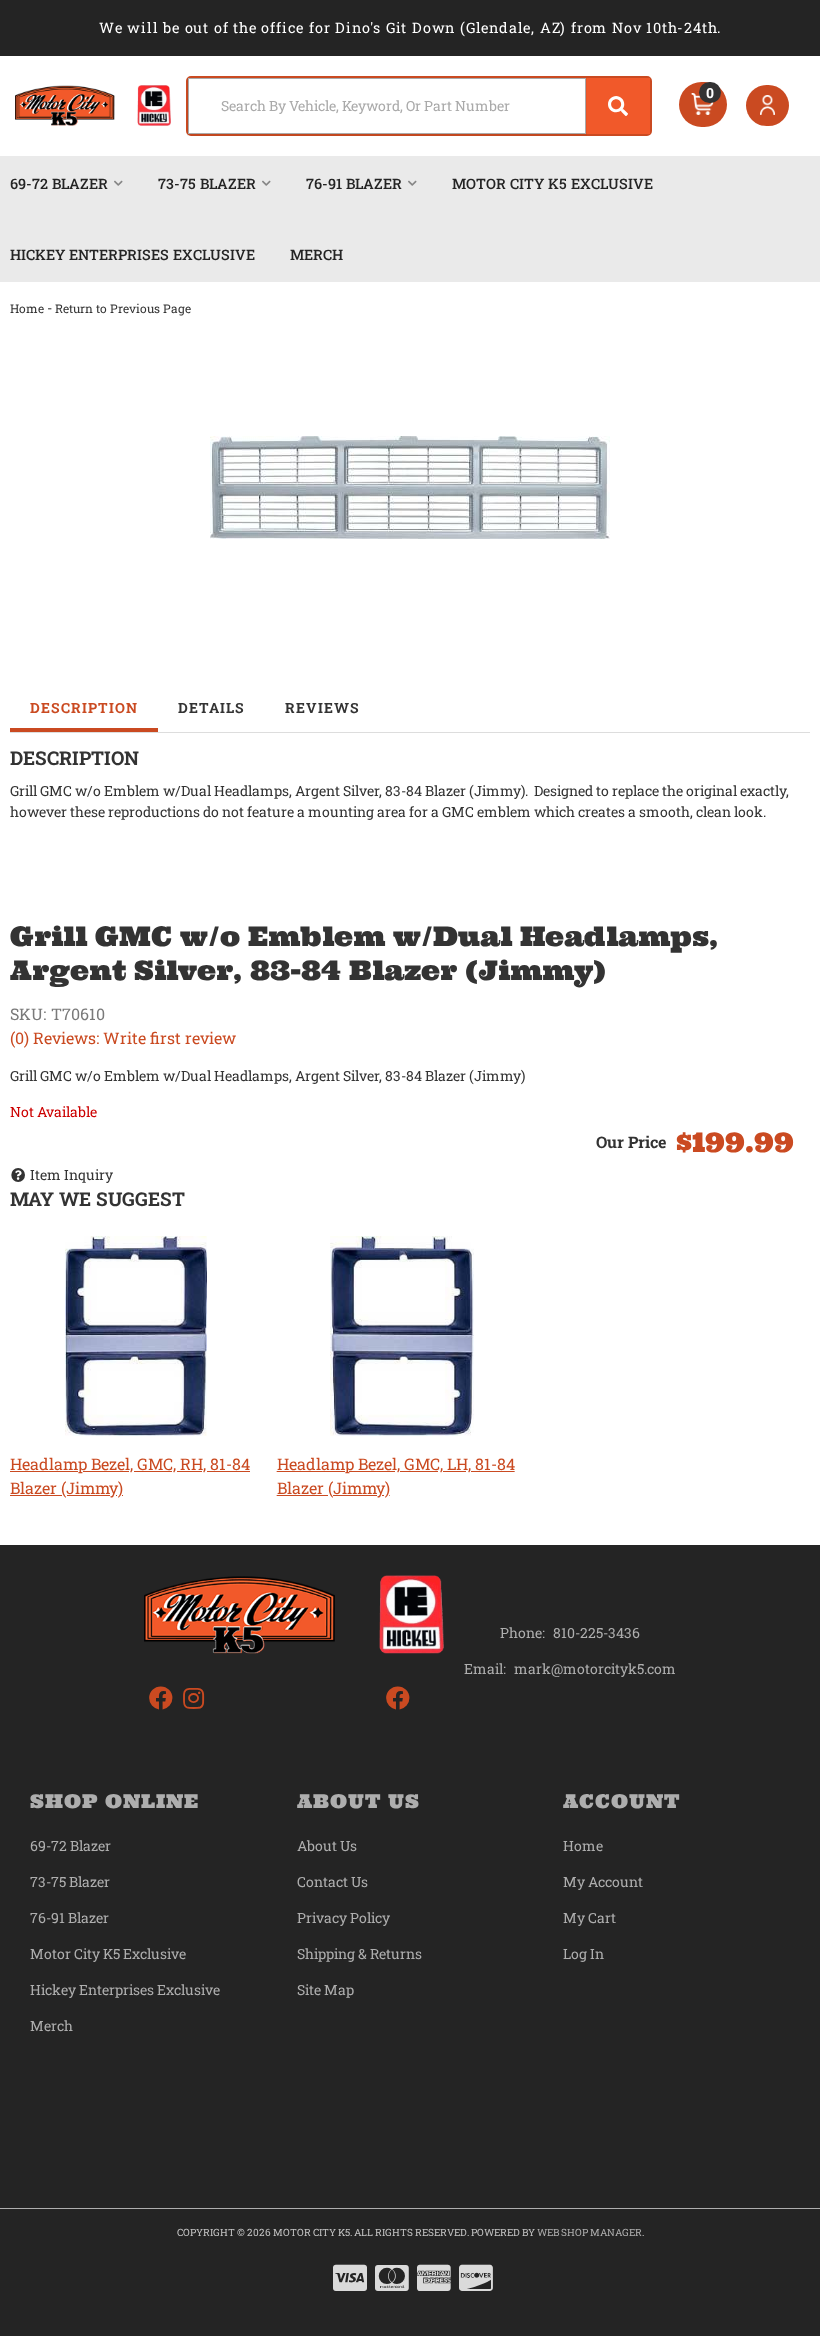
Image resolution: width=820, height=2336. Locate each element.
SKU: (28, 1013)
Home (27, 308)
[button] (419, 106)
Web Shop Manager (589, 2232)
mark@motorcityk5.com (595, 1669)
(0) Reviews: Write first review (123, 1037)
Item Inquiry (71, 1174)
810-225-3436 (596, 1632)
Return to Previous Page (123, 308)
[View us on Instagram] (193, 1698)
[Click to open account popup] (768, 106)
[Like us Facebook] (161, 1698)
